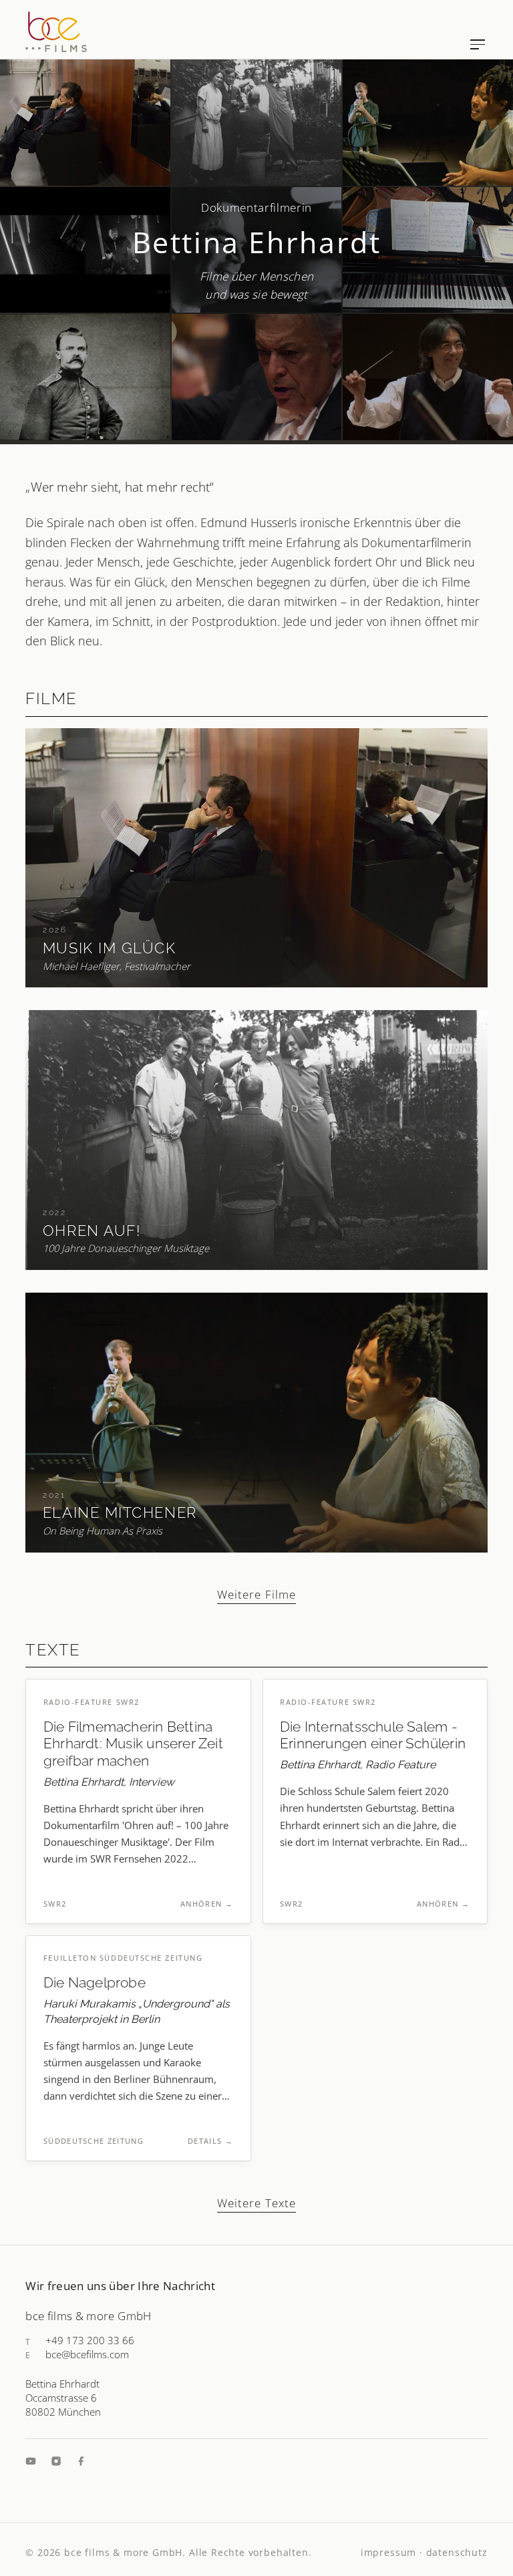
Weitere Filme (256, 1594)
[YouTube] (31, 2461)
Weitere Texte (256, 2203)
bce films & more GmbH (123, 2552)
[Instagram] (56, 2461)
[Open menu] (478, 44)
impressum (388, 2552)
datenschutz (457, 2552)
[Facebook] (81, 2461)
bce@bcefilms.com (87, 2354)
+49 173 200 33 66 (90, 2340)
